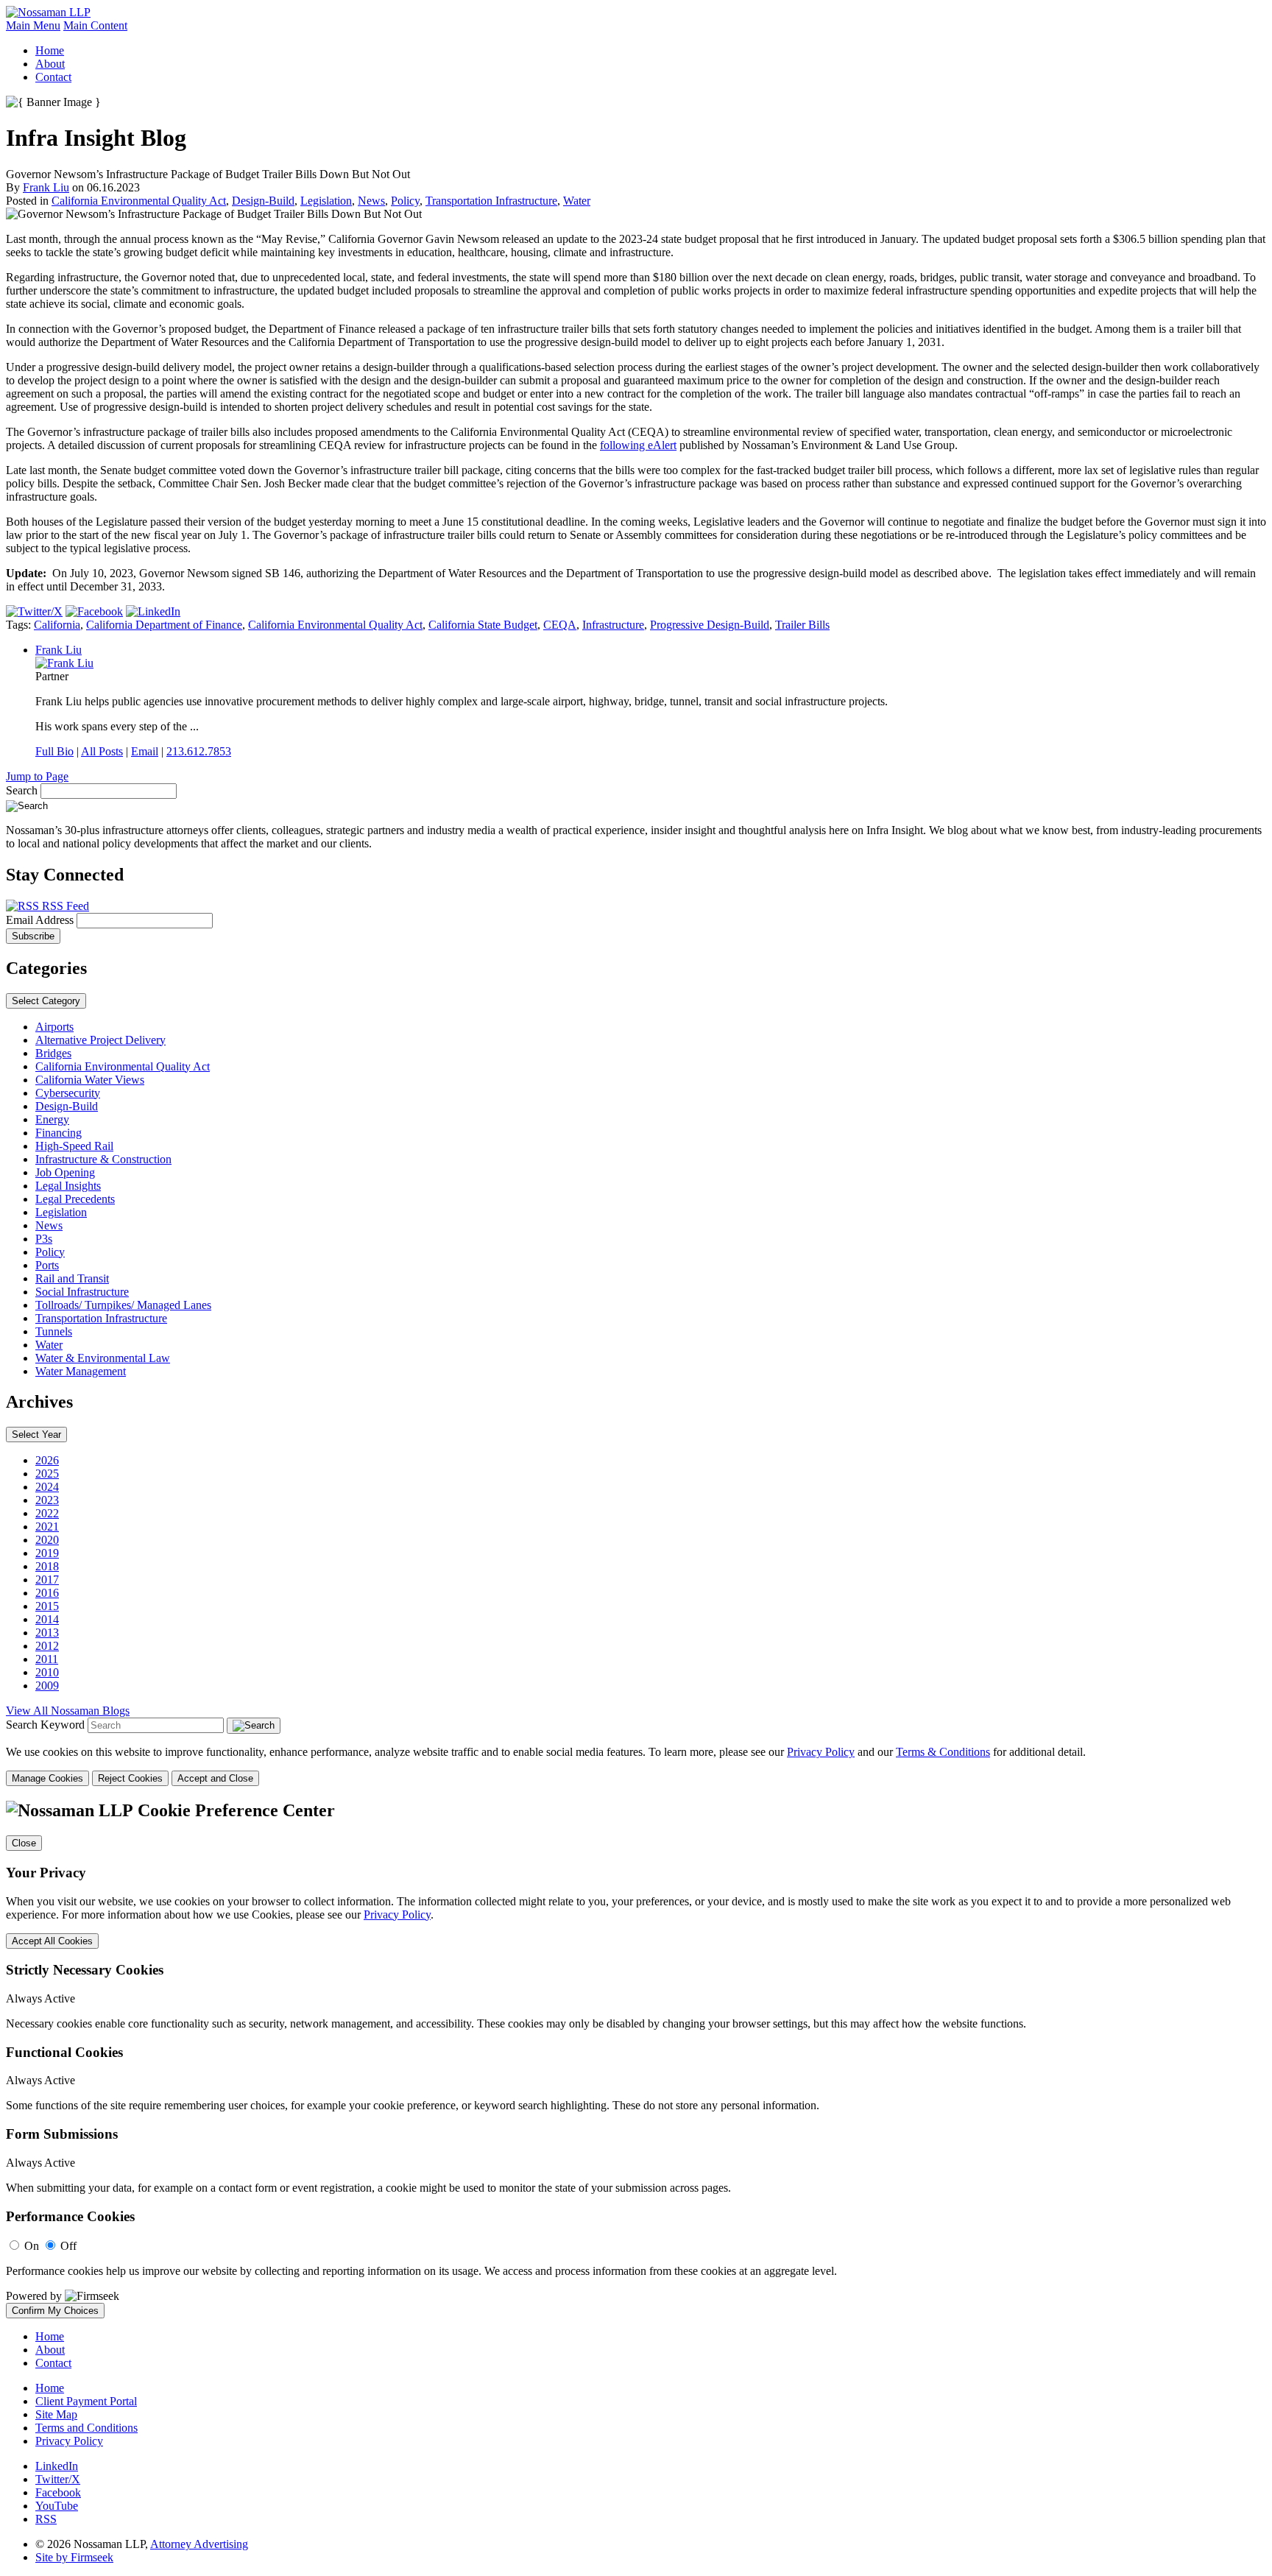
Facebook (58, 2492)
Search (22, 790)
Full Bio (54, 751)
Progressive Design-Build (710, 625)
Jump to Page (37, 776)
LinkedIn (57, 2466)
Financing (59, 1133)
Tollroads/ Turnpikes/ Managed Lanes (123, 1305)
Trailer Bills (802, 625)
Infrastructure (613, 625)
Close (24, 1843)
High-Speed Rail (74, 1146)
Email (145, 751)
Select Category (46, 1001)
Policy (405, 201)
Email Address (41, 920)
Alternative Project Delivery (100, 1040)
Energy (52, 1119)
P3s (44, 1239)
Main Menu (33, 25)
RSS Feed (64, 906)
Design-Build (263, 201)
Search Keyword (45, 1725)
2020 (47, 1540)
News (371, 201)
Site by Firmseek (74, 2557)
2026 (47, 1460)
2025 (47, 1474)
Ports (47, 1265)
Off (68, 2246)
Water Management (81, 1371)
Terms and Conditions (86, 2428)
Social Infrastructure (82, 1292)
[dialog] (636, 1766)
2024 (47, 1487)
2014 (47, 1619)
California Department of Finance (164, 625)
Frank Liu (46, 187)
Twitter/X (58, 2479)
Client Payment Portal (86, 2401)
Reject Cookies (130, 1778)
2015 (47, 1606)
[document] (636, 2060)
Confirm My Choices (55, 2311)
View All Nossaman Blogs (68, 1711)
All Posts (102, 751)
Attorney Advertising (199, 2544)
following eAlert (638, 445)
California (57, 625)
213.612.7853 (199, 751)
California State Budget (483, 625)
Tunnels (54, 1331)
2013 (47, 1633)
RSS (46, 2519)
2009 (47, 1686)
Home (50, 50)
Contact (53, 77)
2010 (47, 1672)
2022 (47, 1513)
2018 (47, 1566)
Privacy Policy (821, 1752)
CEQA (560, 625)
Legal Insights (68, 1186)
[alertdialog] (636, 2060)
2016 (47, 1593)
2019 (47, 1553)
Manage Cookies (47, 1778)
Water (577, 201)
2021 (47, 1527)
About (50, 64)
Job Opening (65, 1172)
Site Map (56, 2414)
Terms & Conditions (943, 1752)
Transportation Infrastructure (491, 201)
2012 (47, 1646)
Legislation (326, 201)
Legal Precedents (75, 1199)
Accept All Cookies (52, 1941)
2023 (47, 1500)
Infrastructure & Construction (103, 1159)
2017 (47, 1580)
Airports (54, 1027)
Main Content (95, 25)
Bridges (53, 1053)
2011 (47, 1659)
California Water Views (90, 1080)
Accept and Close (215, 1778)
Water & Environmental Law (103, 1358)
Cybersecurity (68, 1093)
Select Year (36, 1435)
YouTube (57, 2506)
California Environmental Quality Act (139, 201)
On (32, 2246)
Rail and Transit (72, 1278)
